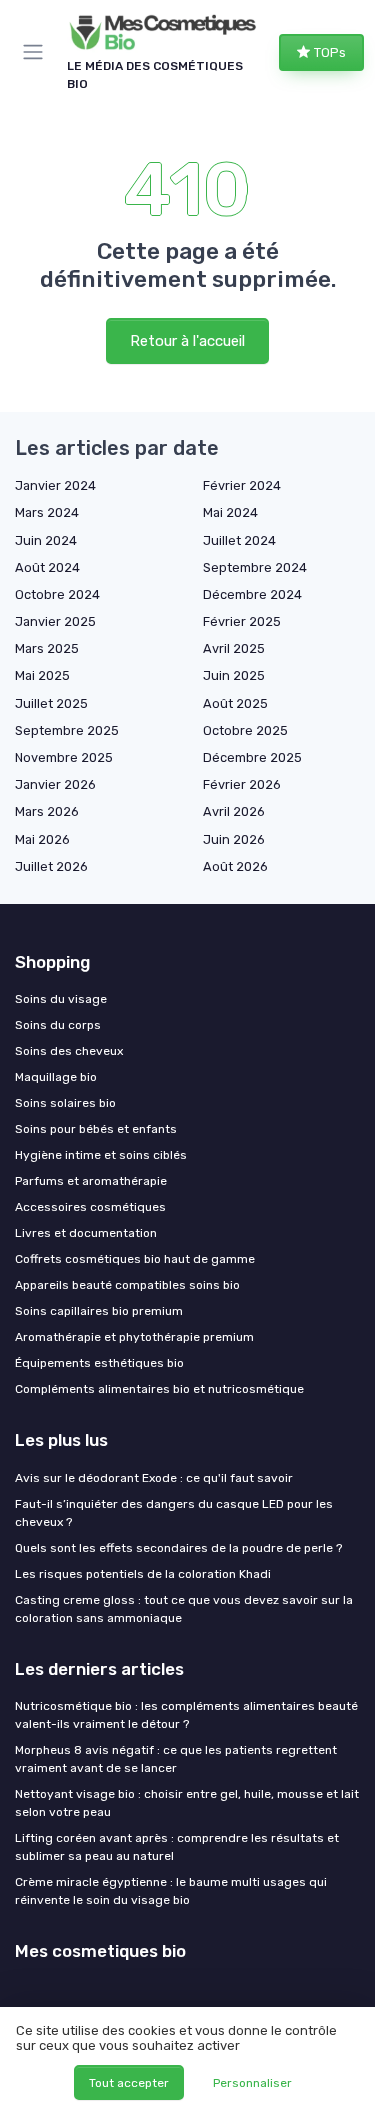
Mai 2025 (42, 675)
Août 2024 (47, 567)
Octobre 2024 (57, 594)
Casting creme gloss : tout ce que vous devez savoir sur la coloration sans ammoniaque (184, 1609)
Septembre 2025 (67, 730)
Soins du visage (61, 999)
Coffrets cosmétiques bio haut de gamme (135, 1259)
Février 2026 (242, 784)
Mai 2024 (230, 512)
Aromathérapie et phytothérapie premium (134, 1337)
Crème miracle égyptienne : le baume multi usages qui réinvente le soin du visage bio (171, 1891)
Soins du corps (58, 1025)
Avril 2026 (234, 811)
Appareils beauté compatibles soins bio (127, 1285)
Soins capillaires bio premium (99, 1311)
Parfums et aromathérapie (91, 1181)
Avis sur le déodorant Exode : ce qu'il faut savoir (154, 1478)
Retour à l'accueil (187, 341)
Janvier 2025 (55, 621)
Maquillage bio (56, 1077)
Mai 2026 (42, 839)
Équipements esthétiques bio (99, 1363)
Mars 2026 (47, 811)
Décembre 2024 (252, 594)
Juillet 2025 (51, 703)
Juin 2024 (46, 540)
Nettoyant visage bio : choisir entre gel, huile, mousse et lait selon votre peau (187, 1803)
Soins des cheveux (69, 1051)
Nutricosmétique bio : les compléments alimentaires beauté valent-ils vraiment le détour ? (186, 1715)
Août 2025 (235, 703)
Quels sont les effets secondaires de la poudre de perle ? (178, 1548)
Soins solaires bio (65, 1103)
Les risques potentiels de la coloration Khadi (143, 1574)
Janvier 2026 (55, 784)
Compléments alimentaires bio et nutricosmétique (159, 1389)
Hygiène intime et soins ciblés (101, 1155)
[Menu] (37, 52)
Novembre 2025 (64, 757)
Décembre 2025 (252, 757)
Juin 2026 (234, 839)
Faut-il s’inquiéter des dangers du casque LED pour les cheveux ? (174, 1513)
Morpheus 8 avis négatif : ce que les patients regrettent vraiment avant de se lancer (176, 1759)
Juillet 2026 (51, 866)
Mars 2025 (47, 648)
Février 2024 (242, 485)
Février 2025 (242, 621)
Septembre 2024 (255, 567)
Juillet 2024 (239, 540)
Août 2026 (235, 866)
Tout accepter (129, 2083)
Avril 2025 (234, 648)
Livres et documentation (86, 1233)
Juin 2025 (234, 675)
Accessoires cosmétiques (90, 1207)
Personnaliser (252, 2083)
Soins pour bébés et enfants (96, 1129)
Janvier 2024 (55, 485)
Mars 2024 (47, 512)
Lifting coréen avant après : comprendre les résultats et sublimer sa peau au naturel (177, 1847)
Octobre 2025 (245, 730)
